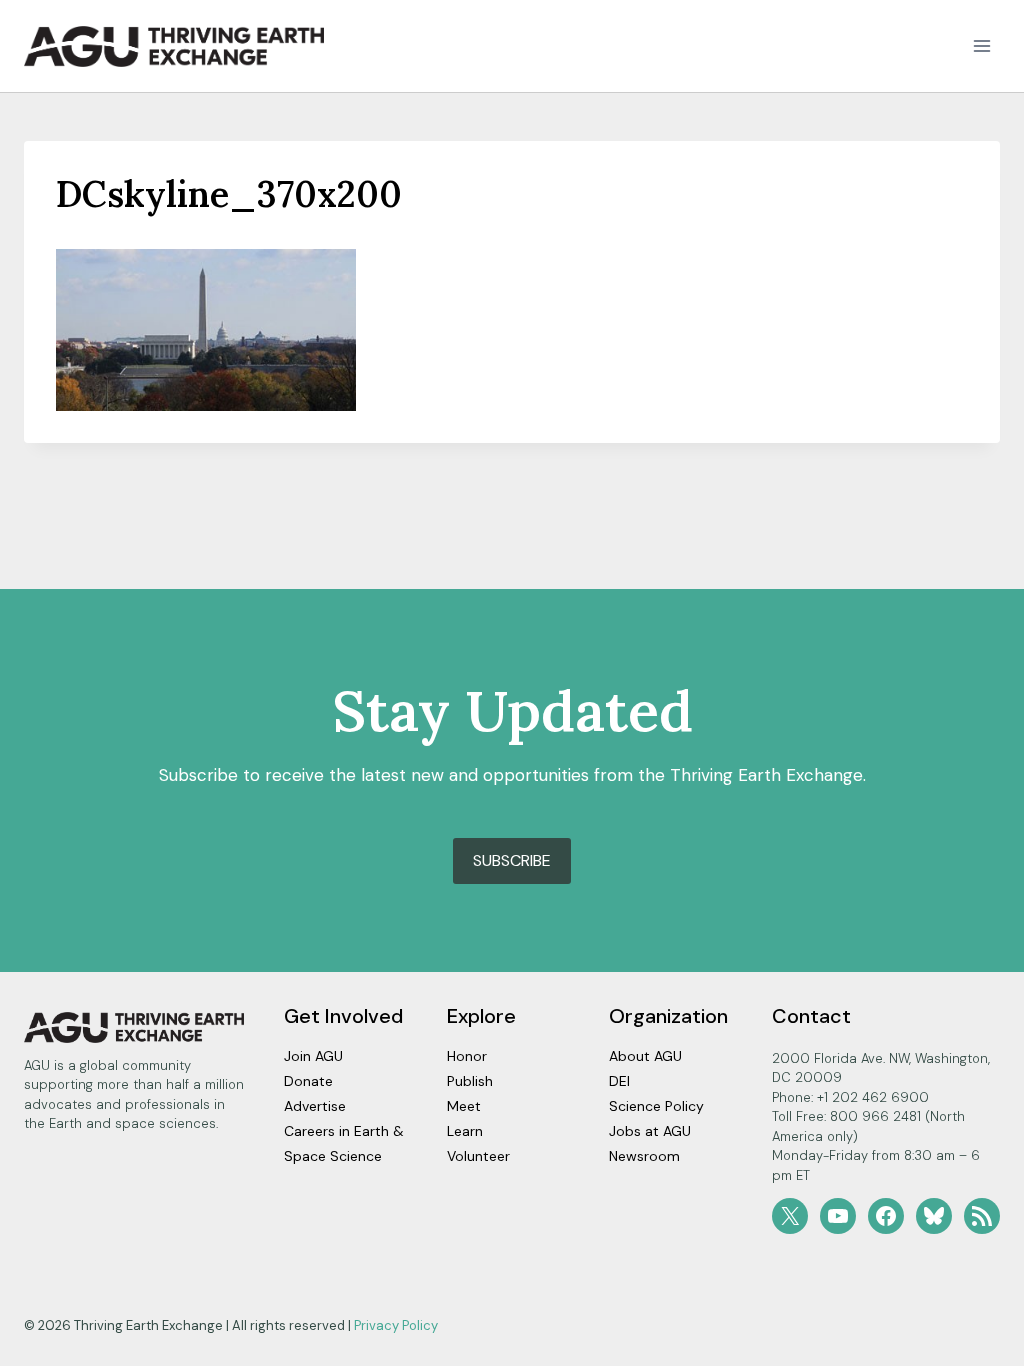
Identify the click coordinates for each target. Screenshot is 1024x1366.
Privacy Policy (396, 1325)
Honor (467, 1056)
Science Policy (656, 1106)
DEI (619, 1081)
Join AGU (313, 1056)
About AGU (645, 1056)
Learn (465, 1131)
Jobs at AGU (650, 1131)
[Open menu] (981, 46)
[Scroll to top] (973, 1345)
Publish (470, 1081)
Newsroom (644, 1156)
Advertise (315, 1106)
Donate (308, 1081)
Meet (464, 1106)
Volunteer (478, 1156)
